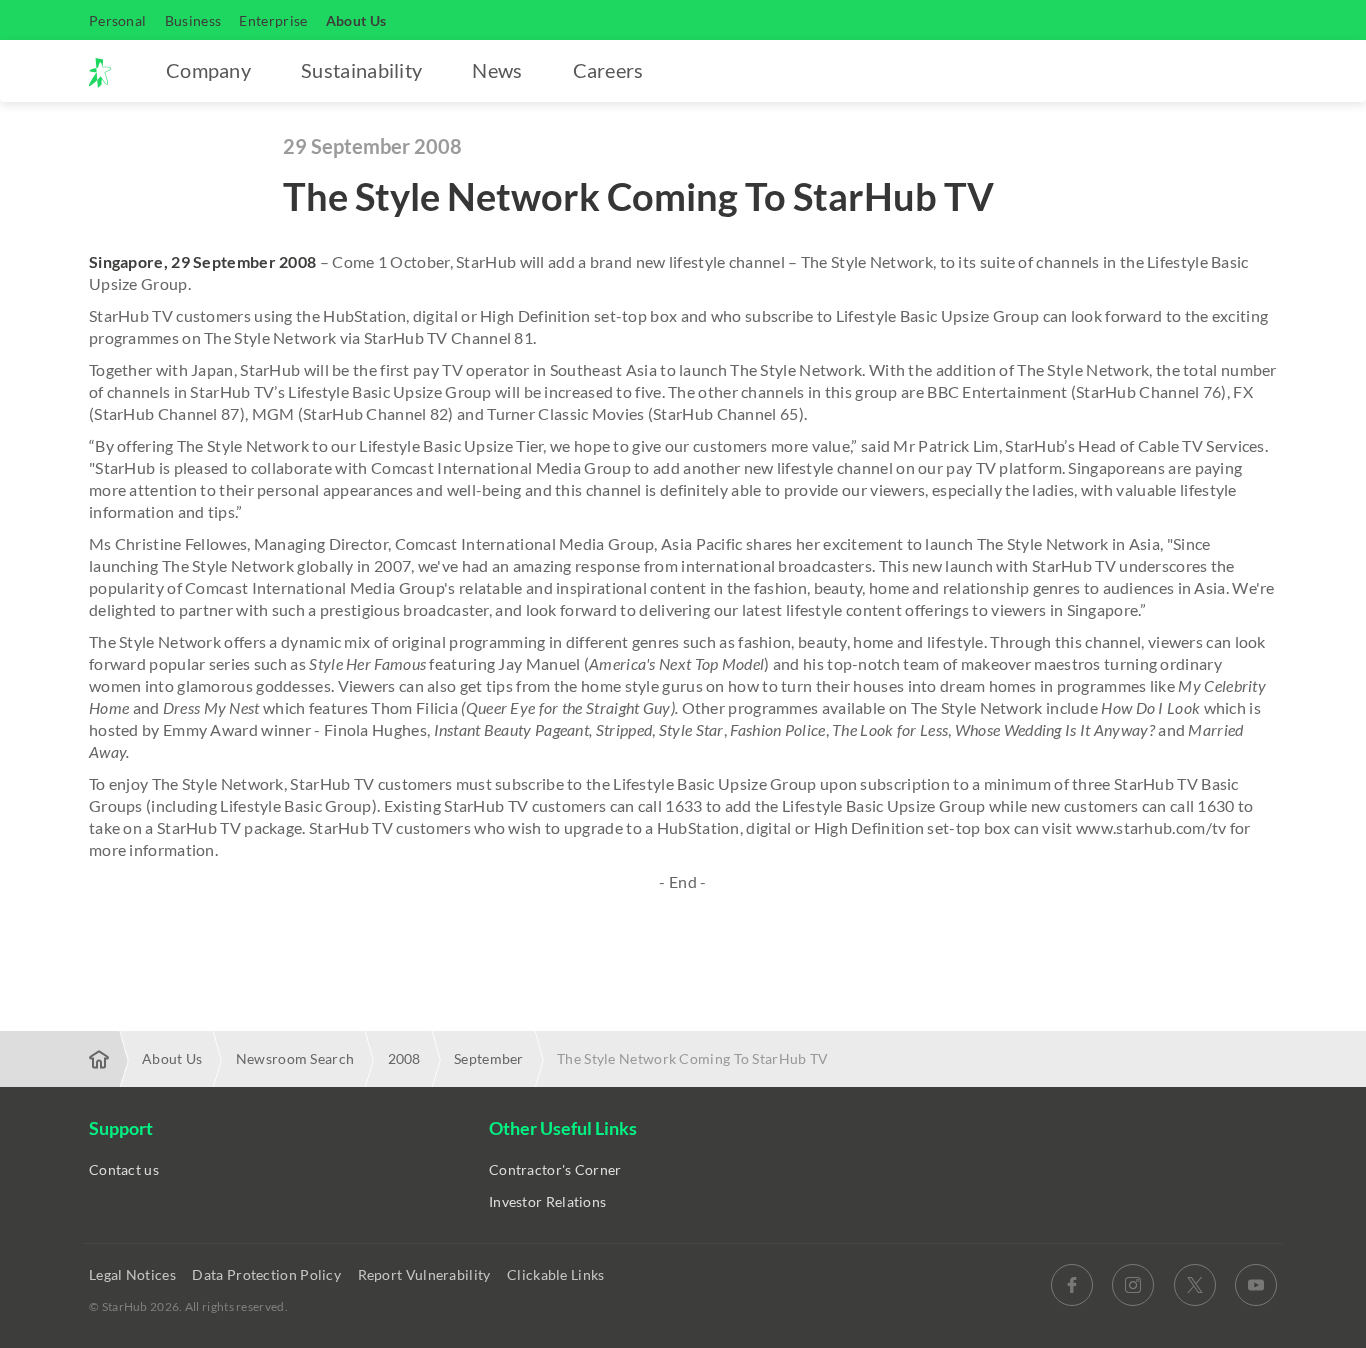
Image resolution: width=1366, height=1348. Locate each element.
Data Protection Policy (268, 1274)
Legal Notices (134, 1274)
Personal (117, 20)
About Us (356, 20)
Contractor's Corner (555, 1169)
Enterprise (273, 20)
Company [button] (208, 70)
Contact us (124, 1169)
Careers (608, 70)
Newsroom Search (295, 1058)
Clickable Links (557, 1274)
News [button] (497, 70)
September (489, 1058)
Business (193, 20)
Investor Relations (547, 1201)
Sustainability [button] (361, 70)
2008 (404, 1058)
